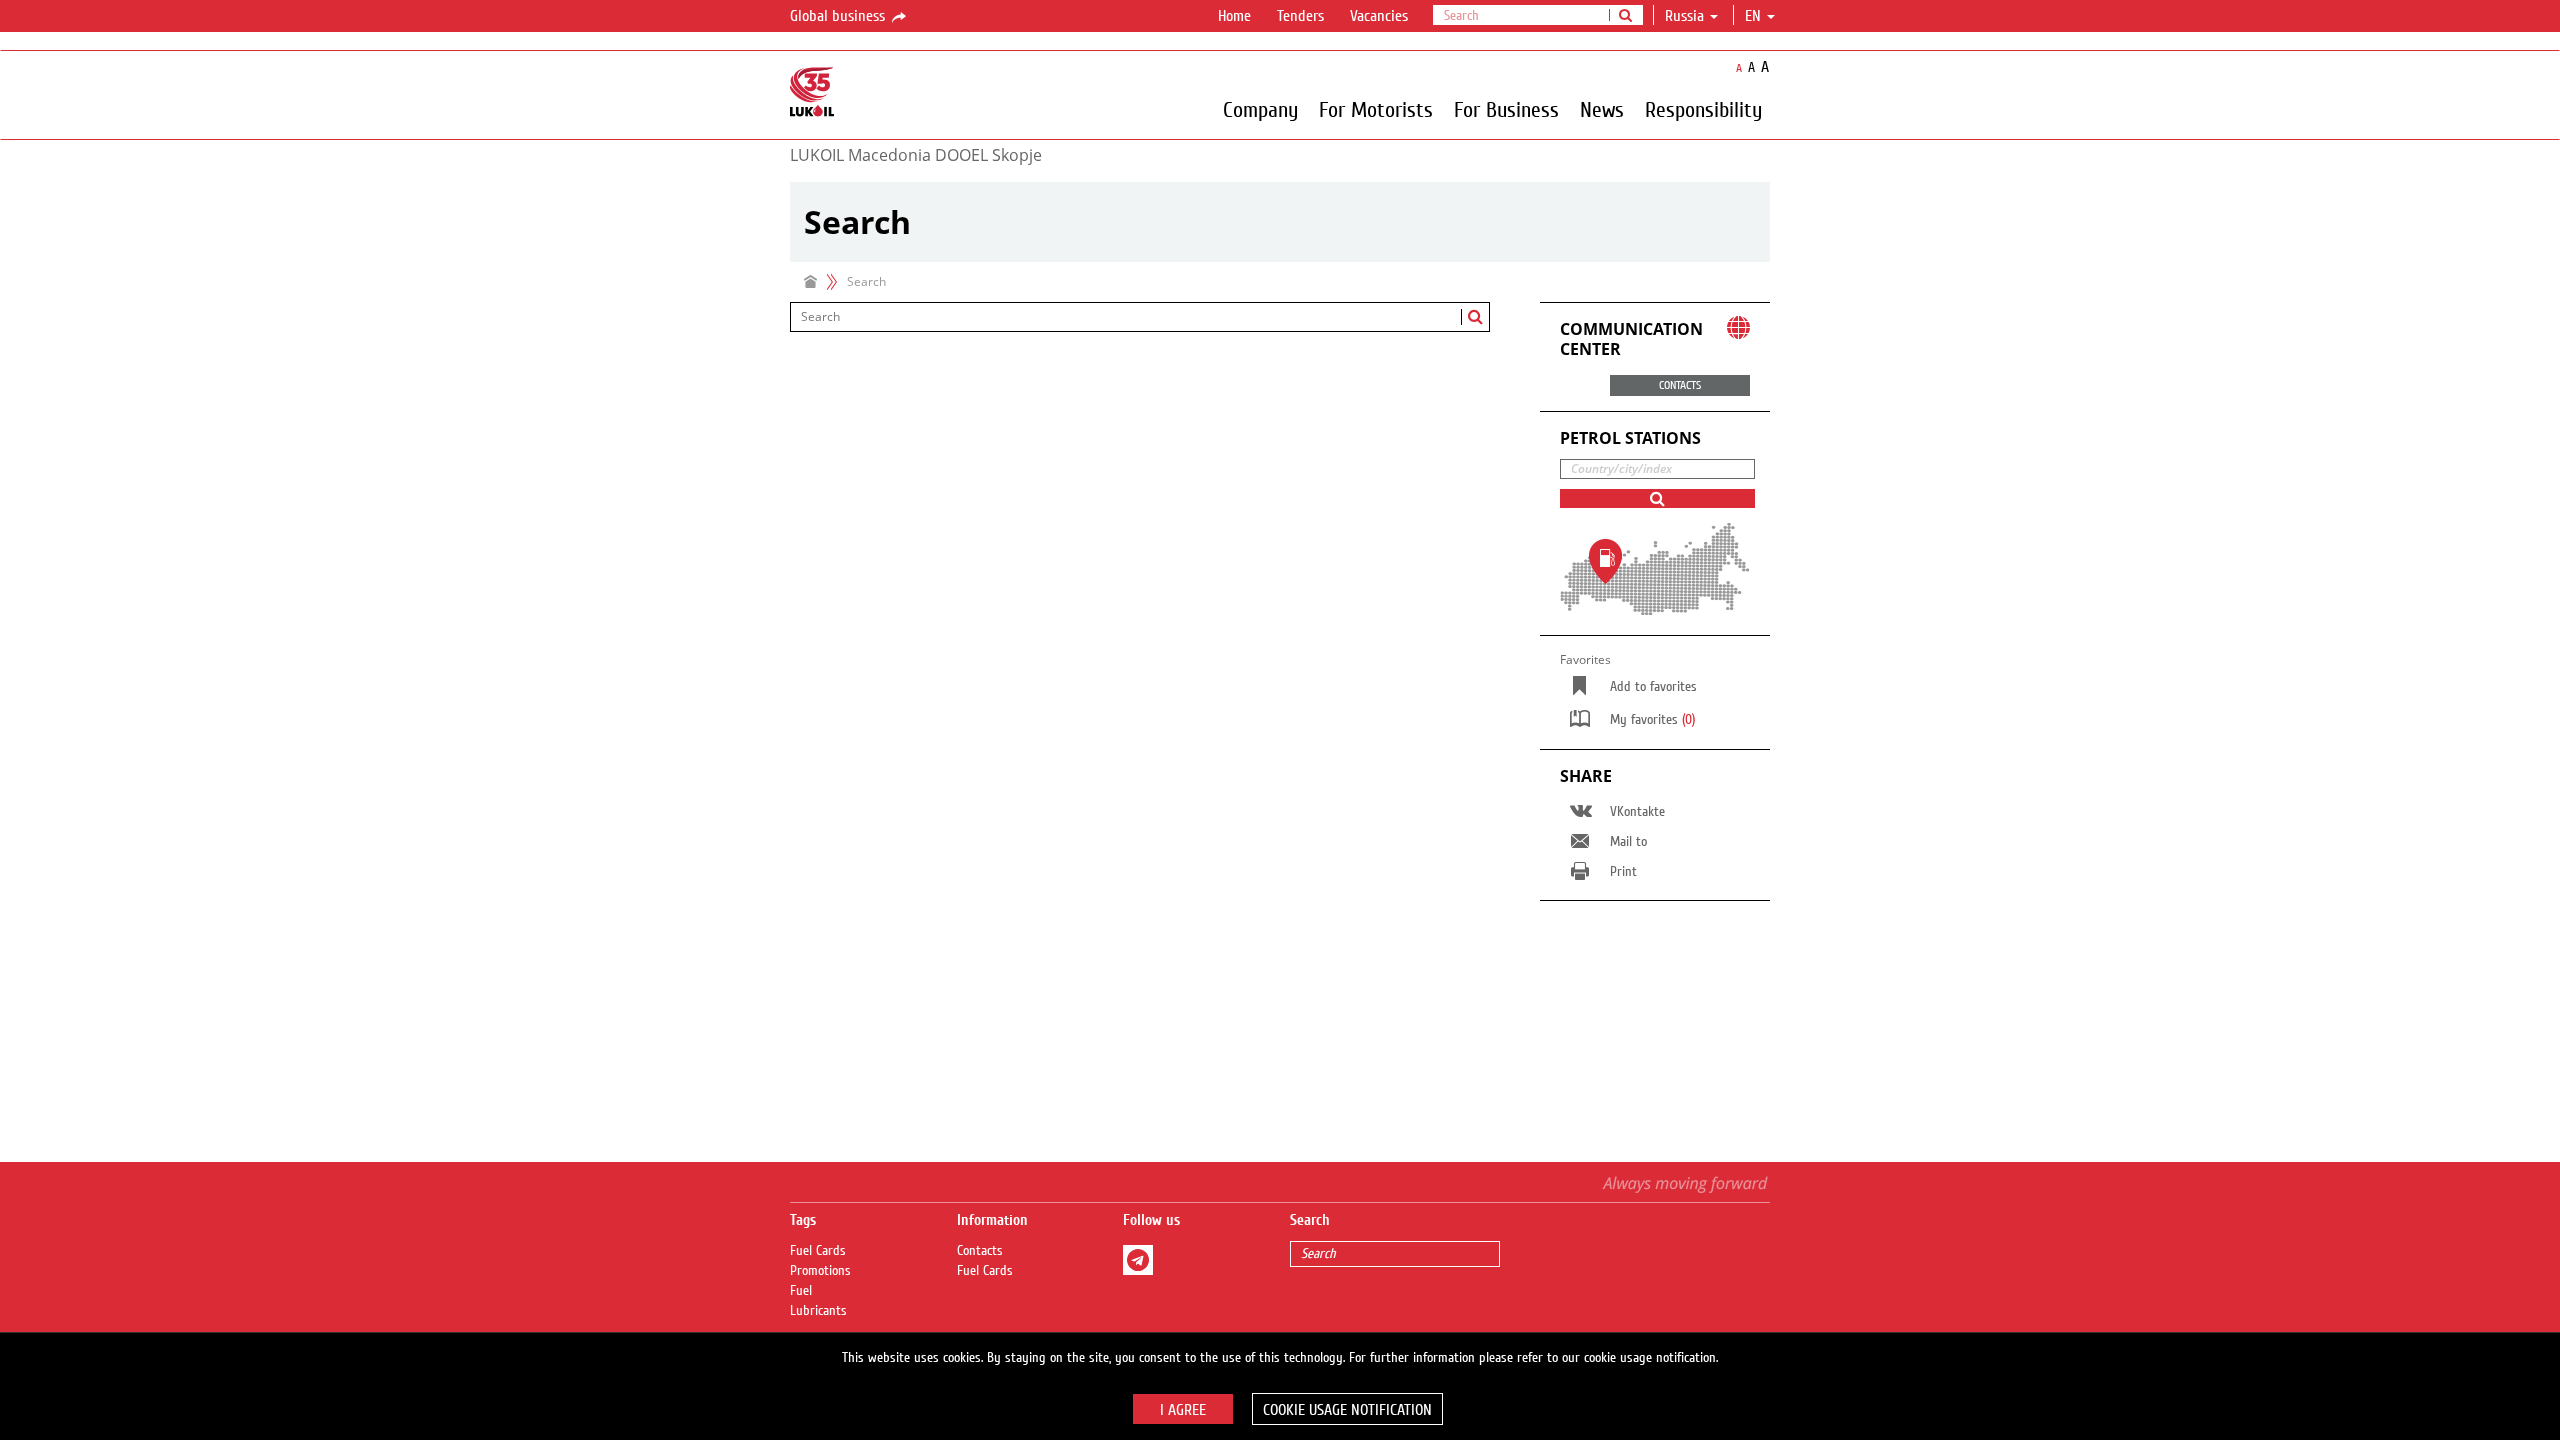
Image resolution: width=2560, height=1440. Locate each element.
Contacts (980, 1251)
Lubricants (818, 1311)
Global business (839, 16)
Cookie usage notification (1347, 1410)
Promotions (820, 1271)
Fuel (801, 1291)
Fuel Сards (818, 1251)
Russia (1684, 16)
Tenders (1300, 16)
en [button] (1755, 16)
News (1602, 109)
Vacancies (1379, 16)
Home (1234, 16)
